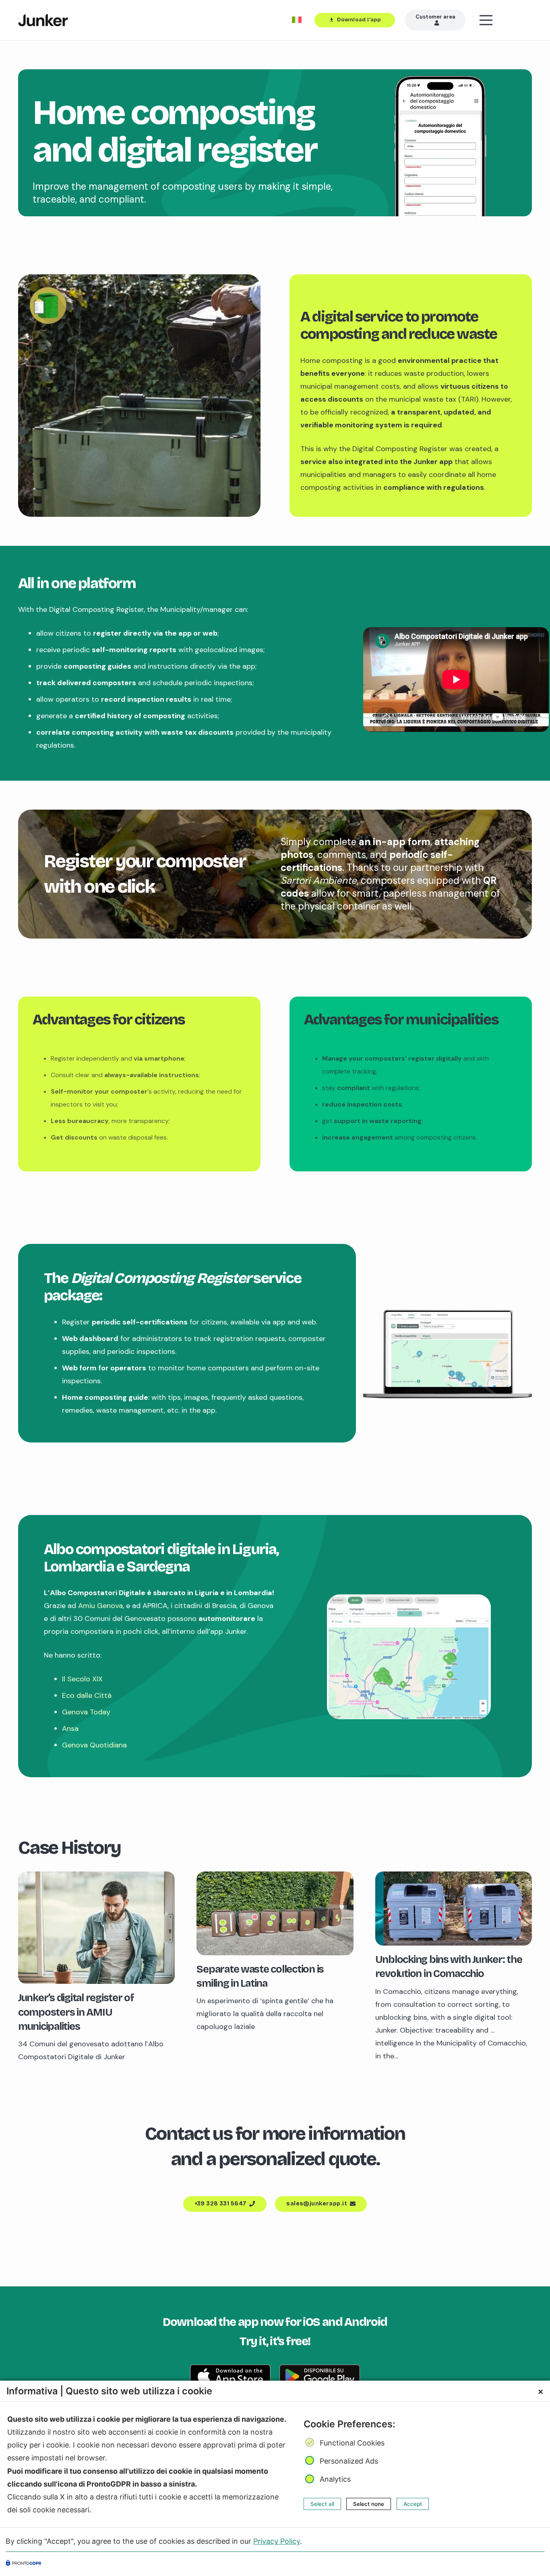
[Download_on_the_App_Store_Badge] (230, 2376)
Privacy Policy (277, 2541)
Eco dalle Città (87, 1695)
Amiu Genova (100, 1606)
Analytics (335, 2479)
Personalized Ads (349, 2461)
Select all (322, 2503)
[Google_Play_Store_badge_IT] (320, 2376)
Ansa (71, 1728)
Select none (369, 2503)
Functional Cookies (352, 2443)
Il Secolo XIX (82, 1679)
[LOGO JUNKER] (43, 20)
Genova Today (86, 1712)
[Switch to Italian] (298, 20)
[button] (506, 20)
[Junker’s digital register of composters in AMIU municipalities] (96, 1878)
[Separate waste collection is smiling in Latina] (275, 1878)
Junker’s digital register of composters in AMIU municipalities (76, 2012)
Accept (413, 2503)
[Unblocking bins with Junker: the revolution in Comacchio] (454, 1878)
